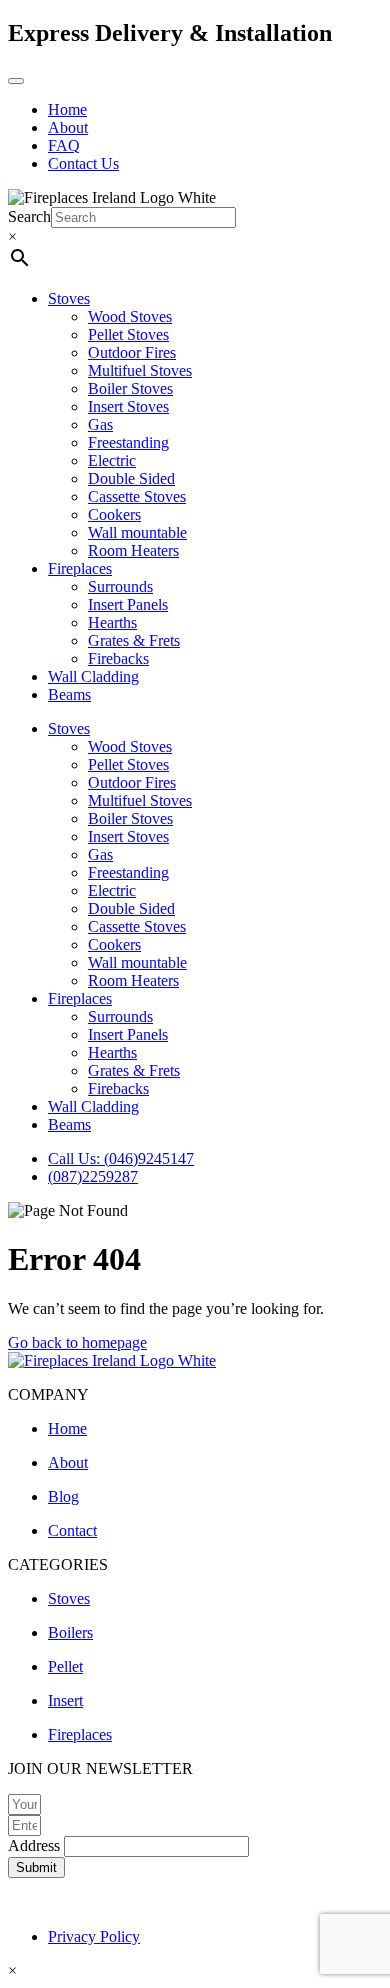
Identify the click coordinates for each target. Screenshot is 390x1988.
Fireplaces (80, 568)
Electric (112, 460)
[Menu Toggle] (16, 81)
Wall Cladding (93, 676)
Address (36, 1845)
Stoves (69, 298)
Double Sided (131, 478)
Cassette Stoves (137, 496)
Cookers (114, 514)
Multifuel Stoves (140, 370)
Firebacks (118, 658)
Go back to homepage (77, 1342)
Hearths (112, 622)
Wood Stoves (130, 316)
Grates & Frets (134, 640)
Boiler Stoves (130, 388)
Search (29, 216)
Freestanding (128, 442)
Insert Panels (128, 604)
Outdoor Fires (132, 352)
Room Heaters (133, 550)
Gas (100, 424)
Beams (69, 694)
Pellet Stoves (128, 334)
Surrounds (120, 586)
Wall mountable (137, 532)
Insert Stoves (128, 406)
